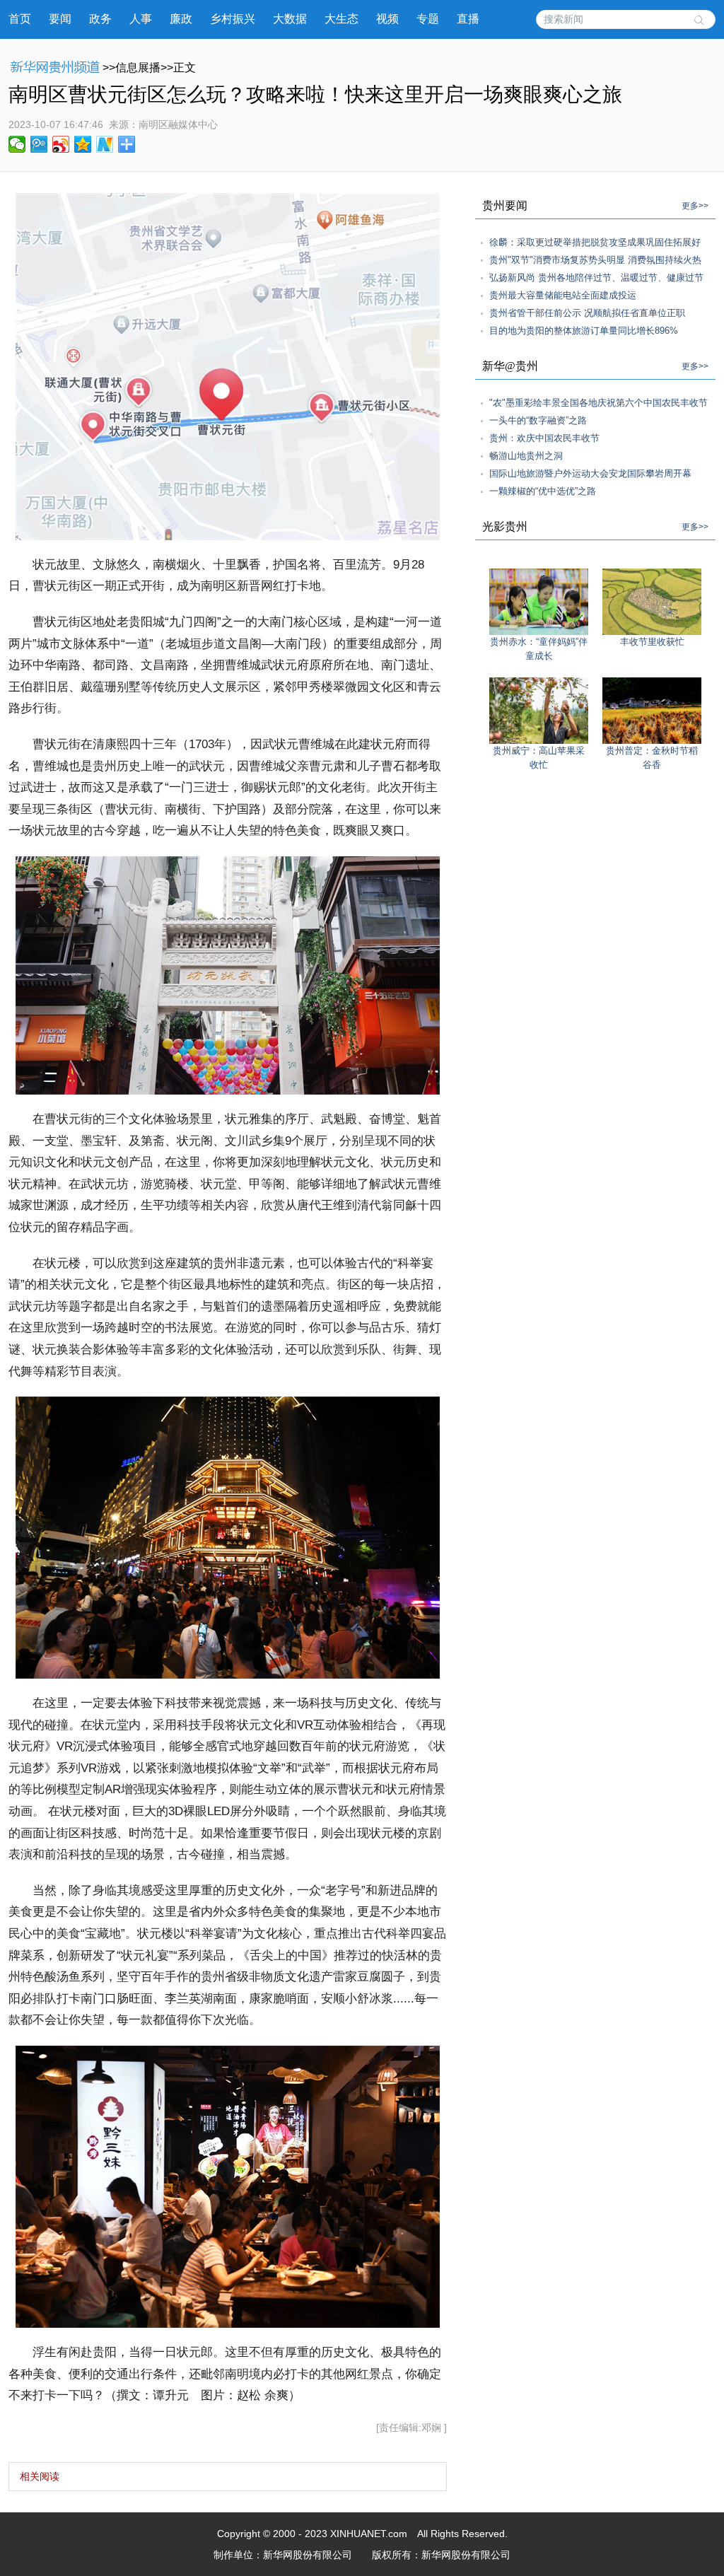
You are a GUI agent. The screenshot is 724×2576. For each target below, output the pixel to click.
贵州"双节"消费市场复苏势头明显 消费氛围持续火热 (595, 260)
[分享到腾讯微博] (39, 144)
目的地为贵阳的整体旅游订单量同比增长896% (584, 331)
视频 (387, 19)
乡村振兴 (233, 19)
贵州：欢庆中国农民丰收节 (544, 438)
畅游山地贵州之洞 (526, 456)
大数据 (290, 19)
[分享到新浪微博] (61, 144)
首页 (20, 19)
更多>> (695, 206)
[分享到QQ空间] (83, 144)
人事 (141, 19)
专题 (428, 19)
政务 (100, 19)
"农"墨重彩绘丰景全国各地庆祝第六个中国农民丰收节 (599, 403)
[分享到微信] (17, 144)
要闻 (60, 19)
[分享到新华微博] (105, 144)
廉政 (181, 19)
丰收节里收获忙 (652, 642)
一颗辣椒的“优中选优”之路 (543, 491)
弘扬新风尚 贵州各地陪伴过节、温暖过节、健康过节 (596, 278)
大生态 (341, 19)
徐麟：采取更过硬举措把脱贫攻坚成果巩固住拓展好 (595, 242)
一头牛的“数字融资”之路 (538, 420)
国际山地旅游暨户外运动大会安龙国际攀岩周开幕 (590, 473)
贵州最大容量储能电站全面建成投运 (563, 295)
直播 (468, 19)
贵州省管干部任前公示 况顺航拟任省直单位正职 (587, 313)
